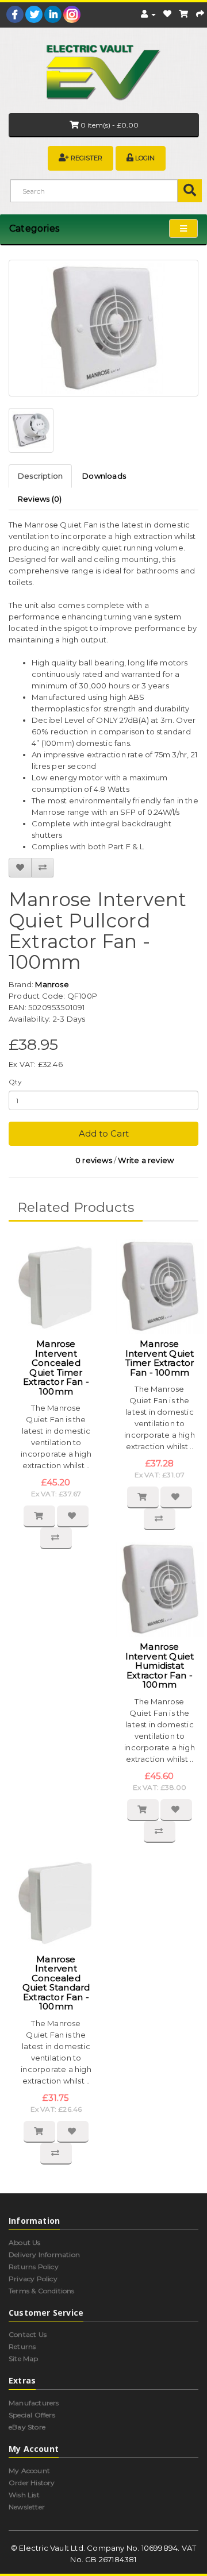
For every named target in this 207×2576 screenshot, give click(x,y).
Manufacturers (34, 2403)
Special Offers (32, 2415)
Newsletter (27, 2507)
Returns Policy (34, 2267)
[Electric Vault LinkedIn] (53, 14)
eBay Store (27, 2427)
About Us (25, 2242)
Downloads (104, 476)
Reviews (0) (40, 499)
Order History (32, 2483)
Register (87, 158)
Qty (16, 1082)
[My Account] (148, 14)
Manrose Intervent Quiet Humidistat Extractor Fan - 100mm (160, 1666)
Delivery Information (44, 2255)
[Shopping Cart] (183, 14)
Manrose (52, 984)
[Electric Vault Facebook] (15, 14)
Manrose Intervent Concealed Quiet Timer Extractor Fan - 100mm (56, 1368)
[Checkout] (200, 14)
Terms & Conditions (42, 2291)
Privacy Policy (33, 2279)
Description (40, 476)
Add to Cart (104, 1133)
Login (145, 158)
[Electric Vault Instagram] (72, 14)
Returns (22, 2346)
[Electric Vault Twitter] (34, 14)
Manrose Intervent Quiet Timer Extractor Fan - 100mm (160, 1358)
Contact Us (28, 2334)
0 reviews (94, 1160)
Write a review (146, 1160)
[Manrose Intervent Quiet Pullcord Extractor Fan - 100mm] (103, 328)
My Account (29, 2471)
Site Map (24, 2359)
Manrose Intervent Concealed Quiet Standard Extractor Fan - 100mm (56, 1983)
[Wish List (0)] (167, 14)
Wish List (24, 2495)
